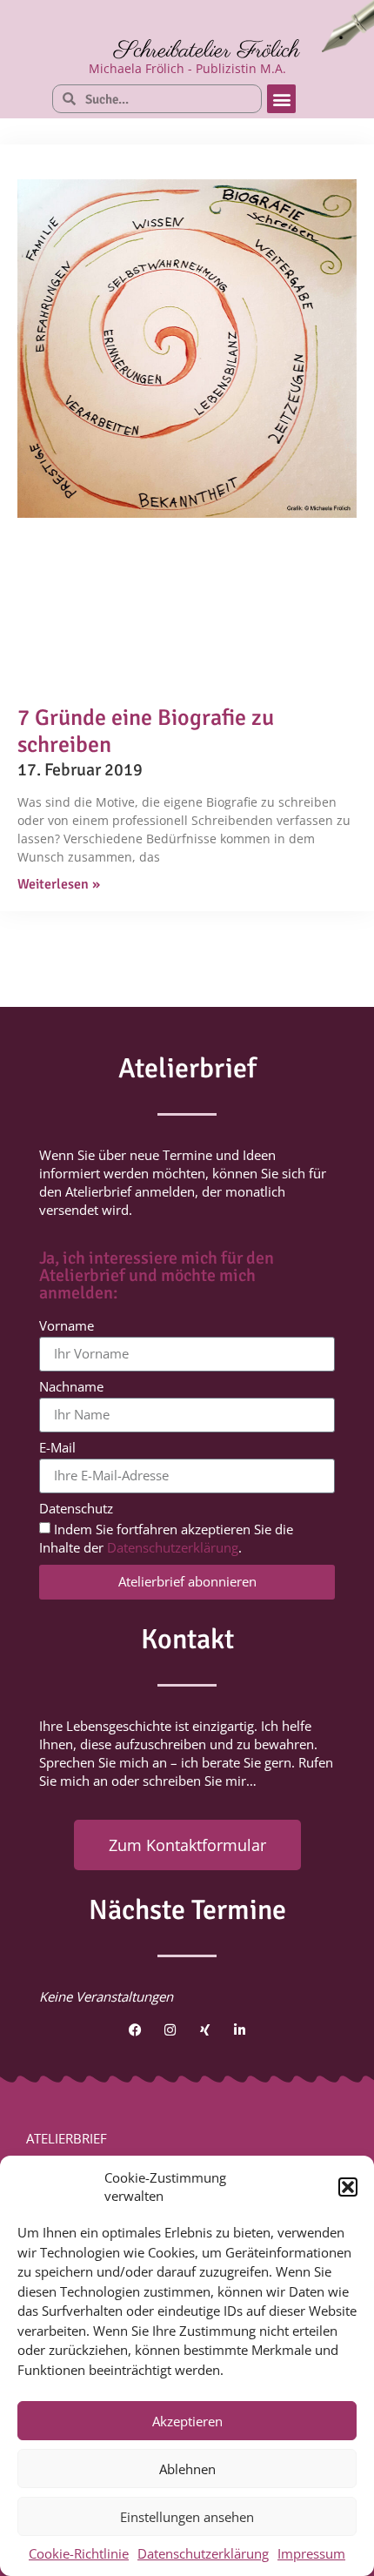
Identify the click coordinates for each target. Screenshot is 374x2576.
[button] (348, 2187)
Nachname (71, 1388)
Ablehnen (187, 2469)
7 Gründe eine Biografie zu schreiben (146, 731)
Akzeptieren (187, 2421)
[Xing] (204, 2029)
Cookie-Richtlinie (79, 2553)
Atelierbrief (67, 2138)
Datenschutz (76, 1509)
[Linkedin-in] (239, 2029)
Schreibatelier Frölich (207, 51)
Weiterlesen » (59, 884)
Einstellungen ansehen (187, 2517)
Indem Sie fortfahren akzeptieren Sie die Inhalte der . (166, 1538)
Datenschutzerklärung (203, 2553)
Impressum (311, 2553)
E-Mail (57, 1449)
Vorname (67, 1327)
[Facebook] (135, 2029)
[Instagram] (170, 2029)
